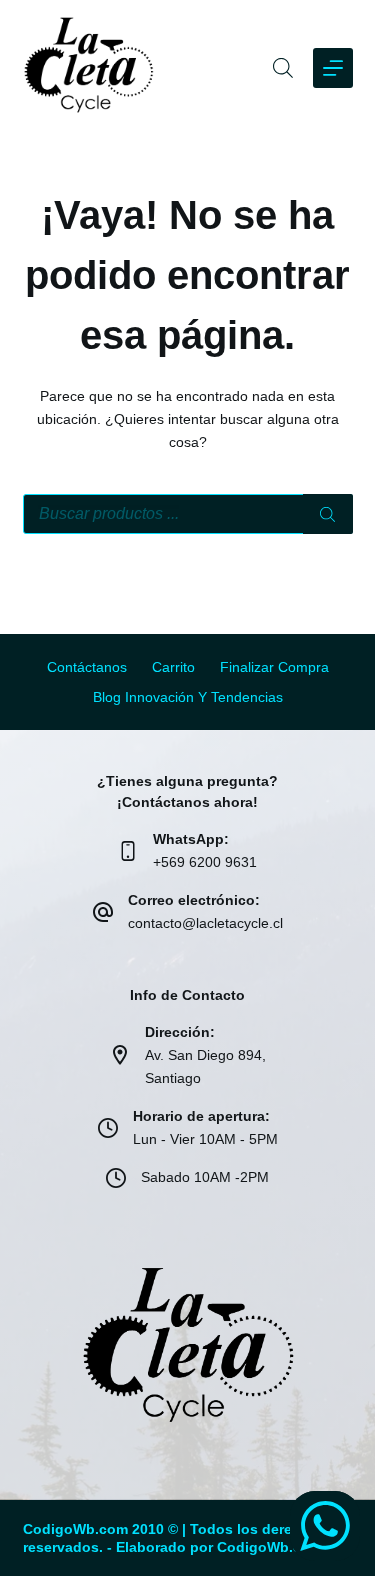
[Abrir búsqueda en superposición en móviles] (283, 67)
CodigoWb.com (269, 1547)
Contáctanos (87, 667)
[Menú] (333, 68)
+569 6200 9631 (205, 862)
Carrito (173, 667)
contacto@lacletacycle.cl (205, 923)
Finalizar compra (274, 667)
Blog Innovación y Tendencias (188, 697)
